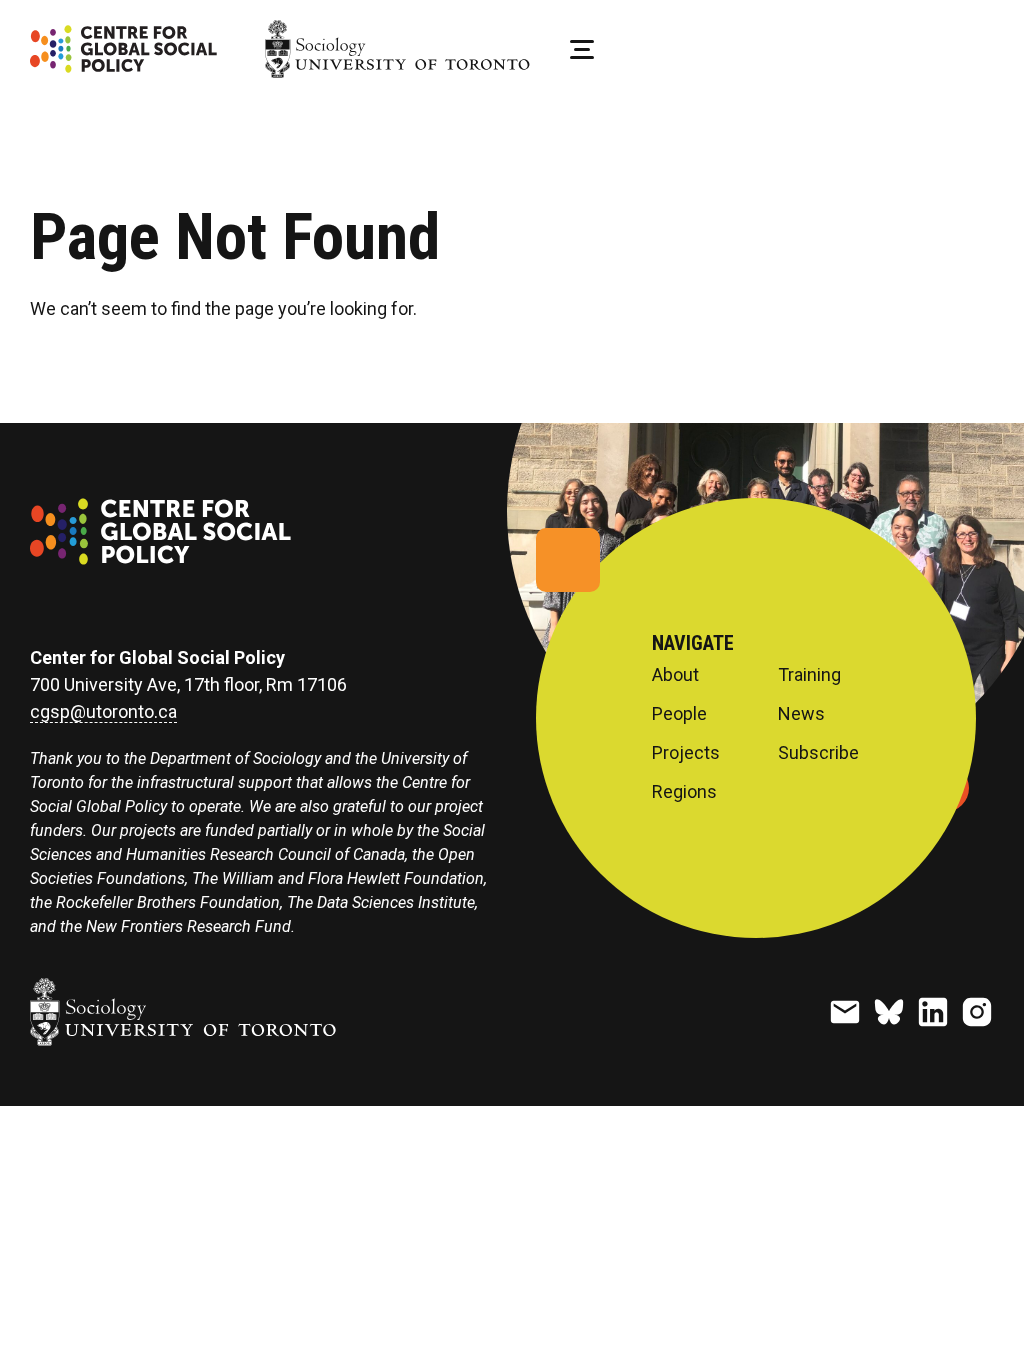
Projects (686, 753)
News (801, 714)
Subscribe (818, 753)
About (675, 675)
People (679, 714)
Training (809, 675)
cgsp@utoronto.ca (103, 712)
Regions (684, 792)
